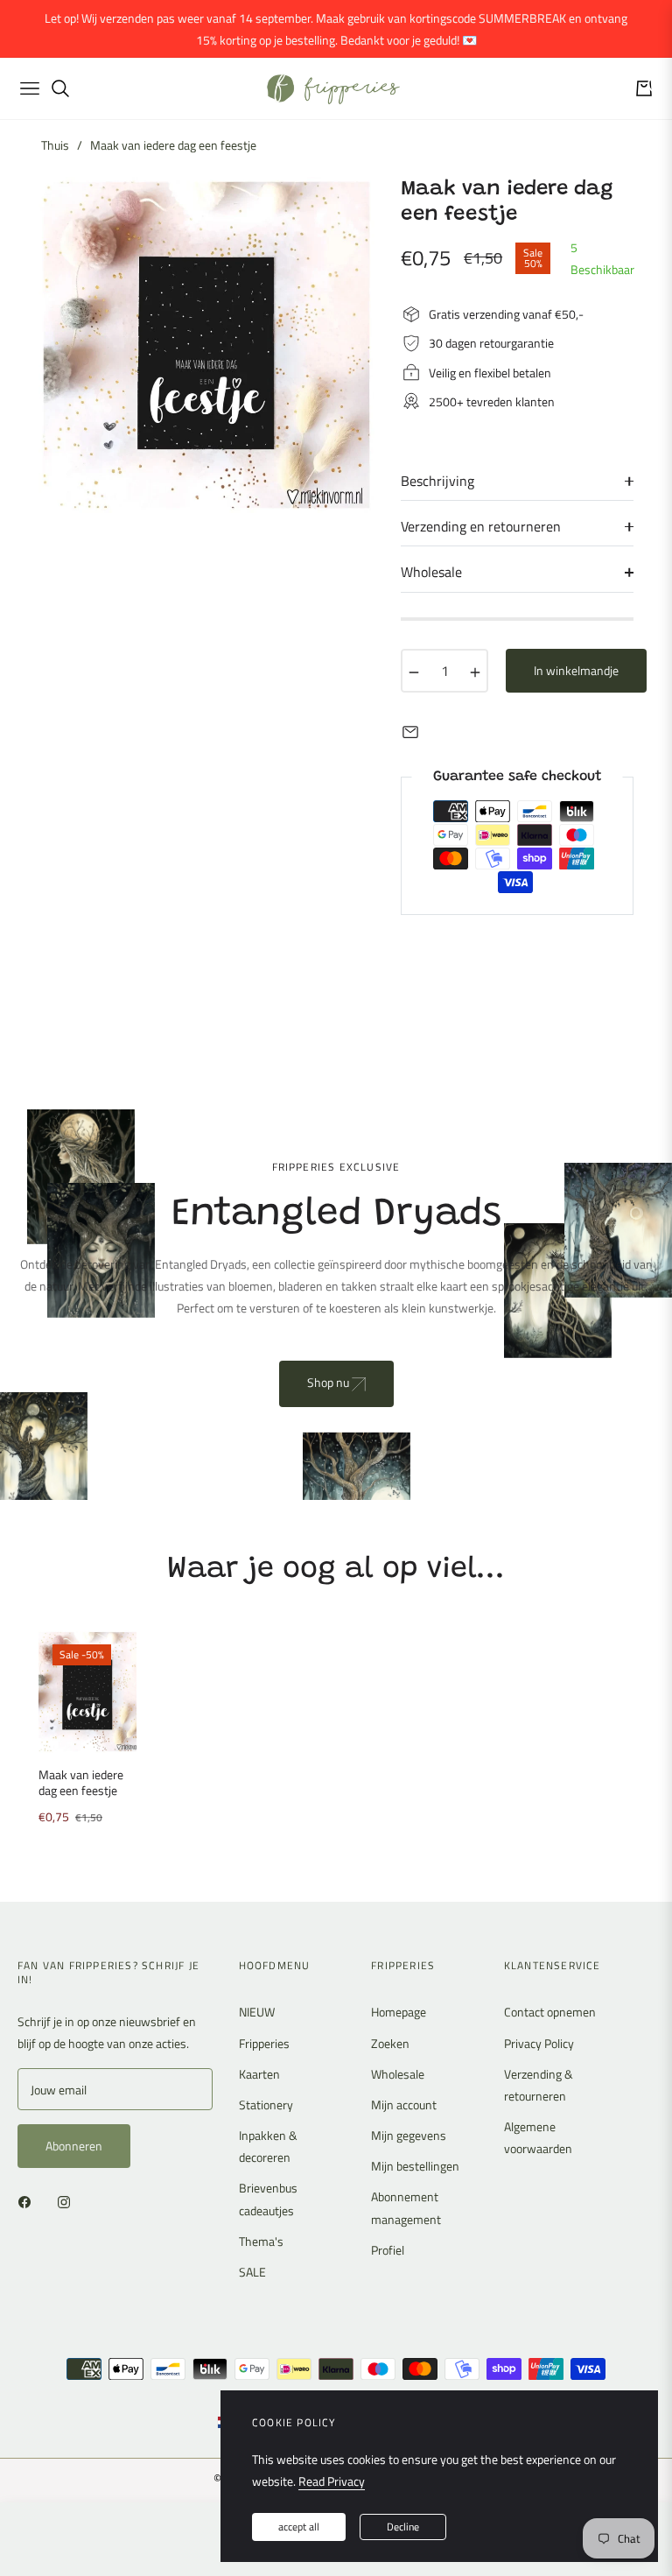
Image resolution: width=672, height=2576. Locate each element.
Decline (403, 2527)
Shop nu (329, 1382)
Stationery (266, 2104)
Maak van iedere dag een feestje (81, 1783)
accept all (299, 2527)
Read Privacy (332, 2481)
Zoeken (390, 2043)
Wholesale (398, 2074)
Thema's (261, 2241)
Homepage (399, 2012)
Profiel (388, 2250)
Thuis (55, 145)
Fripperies (264, 2043)
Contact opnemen (550, 2012)
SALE (252, 2272)
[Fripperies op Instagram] (68, 2200)
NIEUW (257, 2012)
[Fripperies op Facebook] (29, 2200)
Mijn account (404, 2104)
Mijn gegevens (409, 2135)
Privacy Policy (539, 2043)
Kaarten (259, 2074)
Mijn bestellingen (415, 2166)
